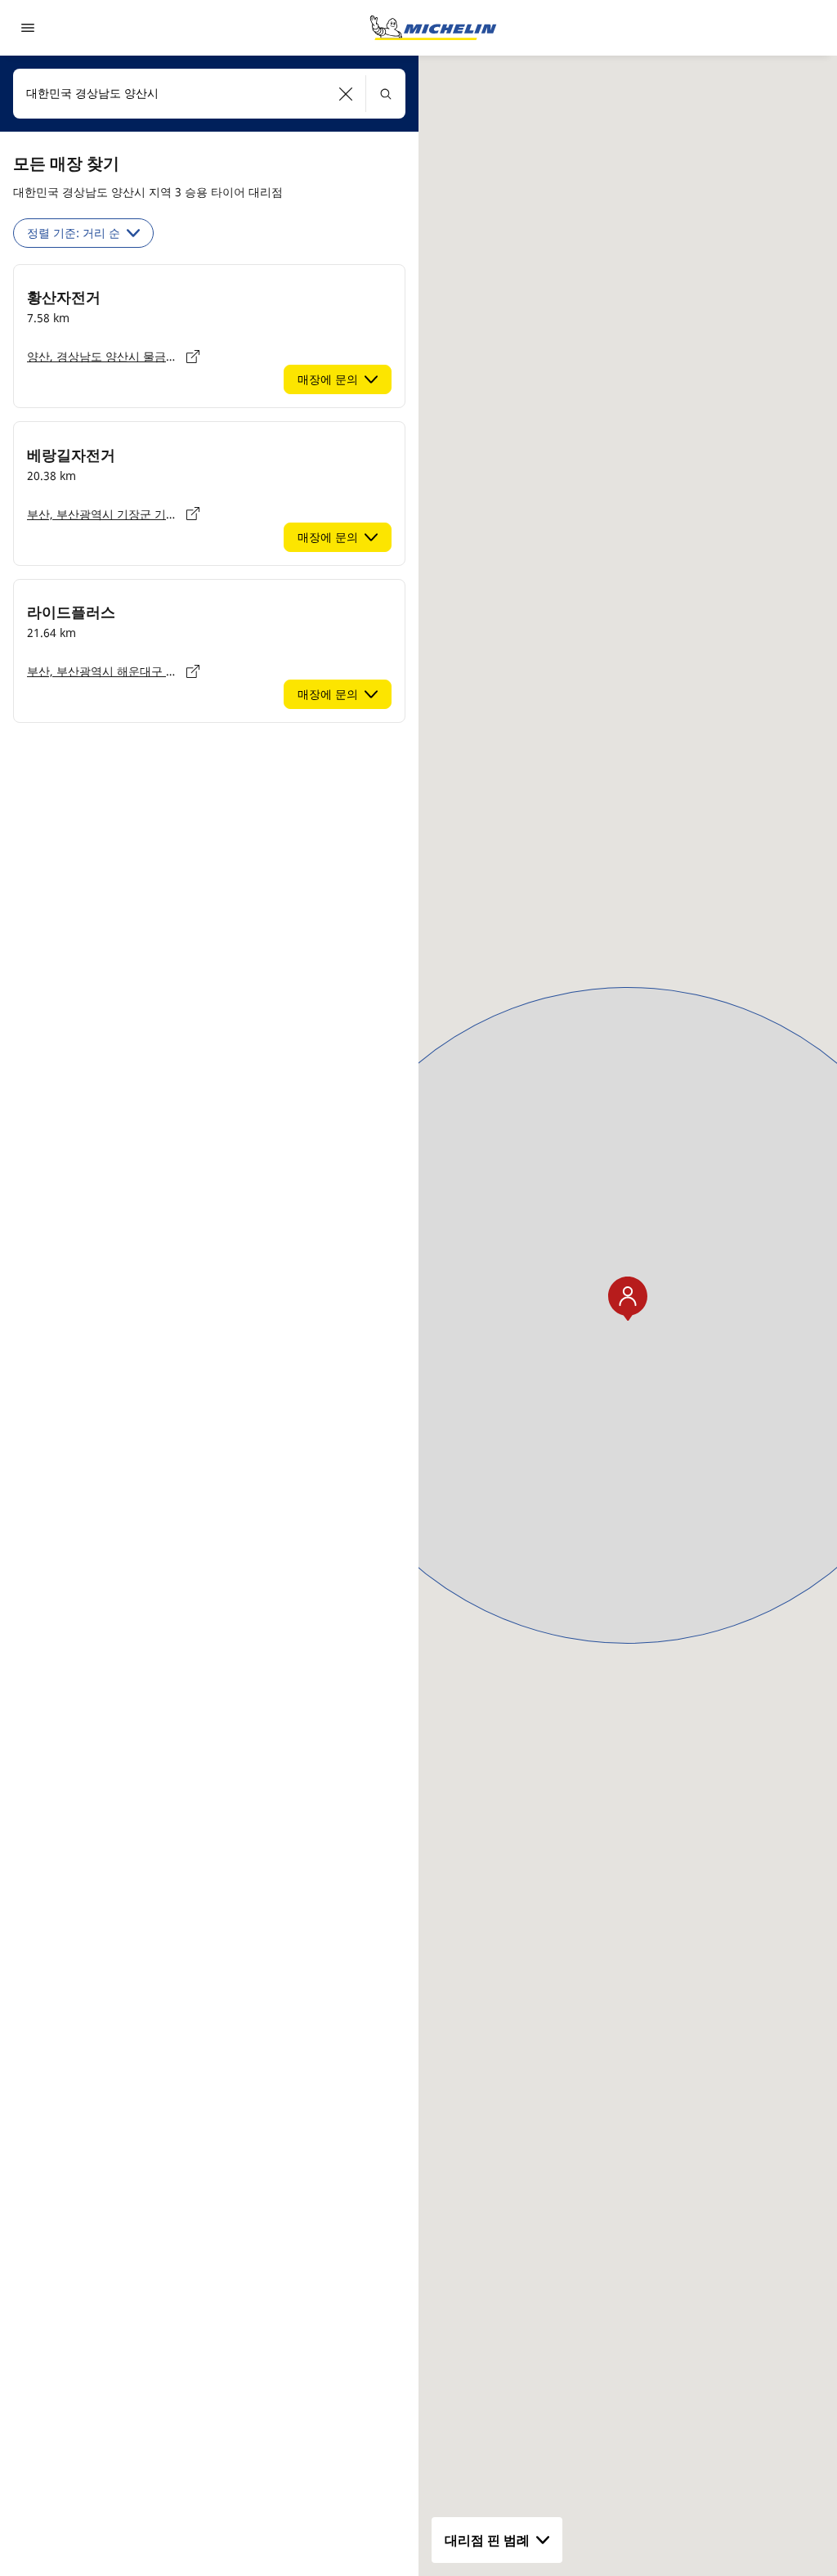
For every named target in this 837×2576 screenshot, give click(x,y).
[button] (346, 94)
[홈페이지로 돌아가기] (433, 28)
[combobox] (209, 94)
